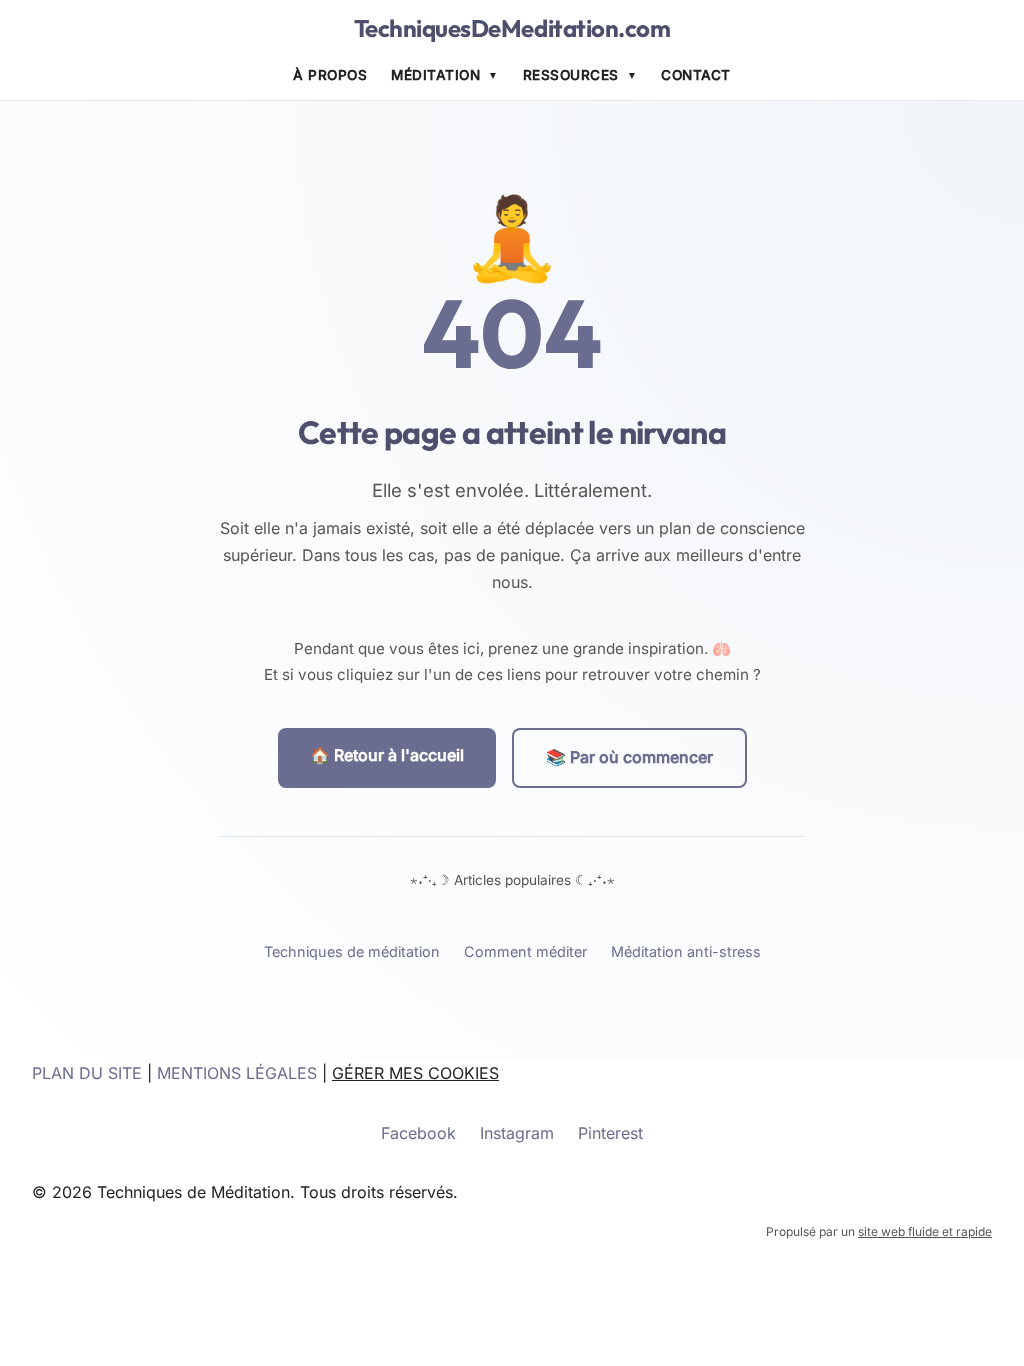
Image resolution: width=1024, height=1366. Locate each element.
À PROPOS (330, 75)
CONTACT (696, 75)
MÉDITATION (435, 75)
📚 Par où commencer (629, 757)
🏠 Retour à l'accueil (387, 755)
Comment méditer (525, 951)
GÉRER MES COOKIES (415, 1073)
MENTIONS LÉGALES (237, 1073)
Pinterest (610, 1133)
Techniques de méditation (352, 951)
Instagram (517, 1133)
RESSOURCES (571, 75)
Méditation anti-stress (686, 951)
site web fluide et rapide (925, 1231)
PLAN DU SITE (87, 1073)
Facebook (418, 1133)
